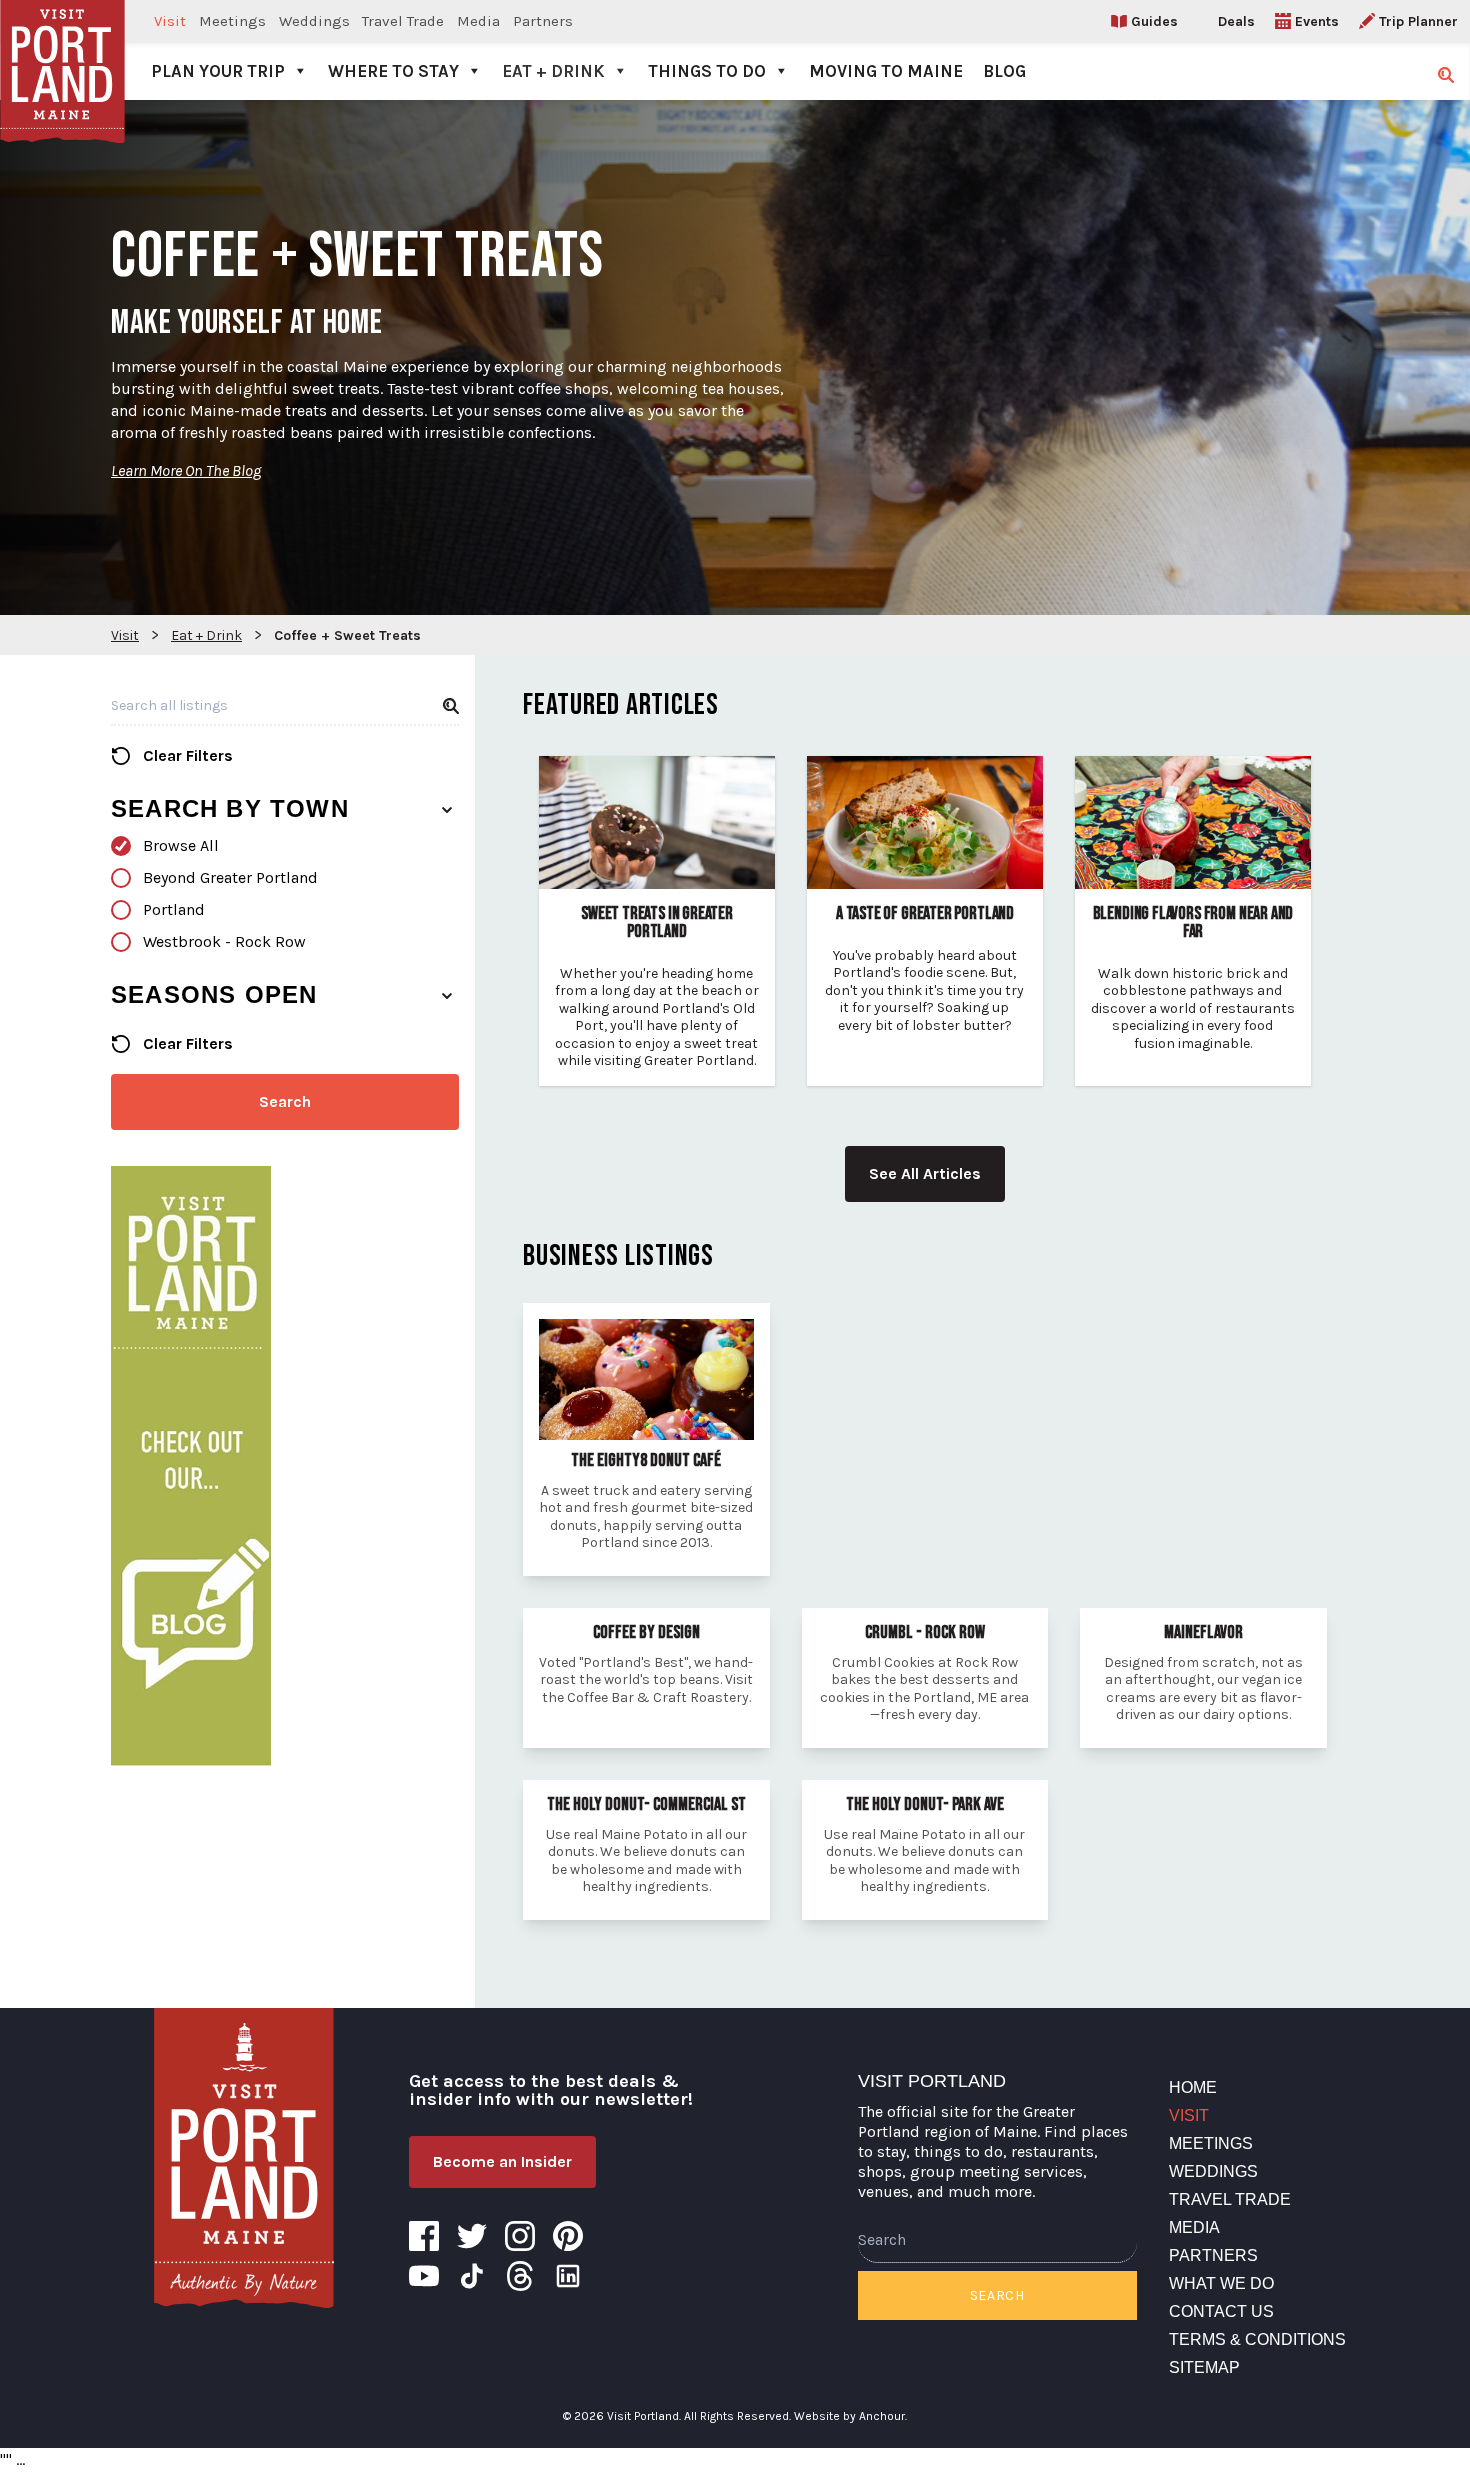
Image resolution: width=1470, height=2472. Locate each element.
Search (285, 1101)
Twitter (472, 2236)
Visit (170, 21)
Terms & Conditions (1257, 2339)
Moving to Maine (886, 71)
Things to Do (707, 71)
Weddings (314, 21)
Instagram (520, 2236)
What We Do (1221, 2283)
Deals (1236, 21)
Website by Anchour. (850, 2416)
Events (1317, 21)
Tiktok (472, 2276)
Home (1193, 2087)
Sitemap (1204, 2367)
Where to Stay (393, 71)
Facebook (424, 2236)
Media (478, 21)
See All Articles (925, 1173)
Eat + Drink (553, 71)
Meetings (232, 21)
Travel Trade (403, 21)
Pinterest (568, 2236)
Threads (520, 2276)
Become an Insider (502, 2161)
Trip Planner (1418, 21)
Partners (543, 21)
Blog (1004, 71)
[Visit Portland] (62, 50)
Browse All (181, 845)
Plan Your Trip (218, 71)
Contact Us (1221, 2311)
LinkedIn (568, 2276)
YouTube (424, 2276)
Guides (1154, 21)
